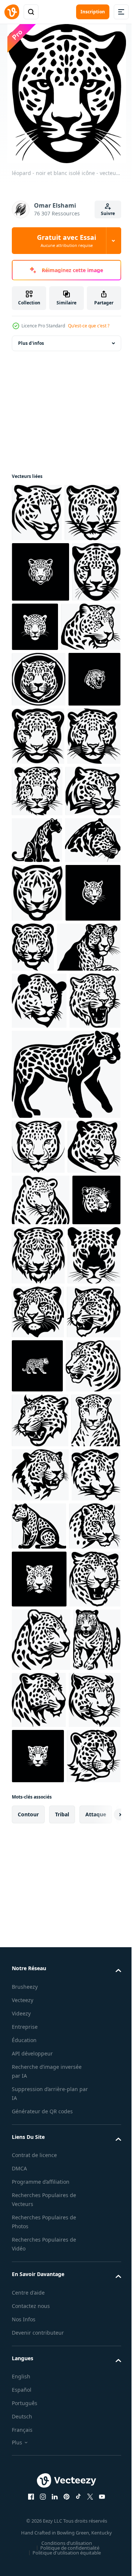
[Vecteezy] (12, 12)
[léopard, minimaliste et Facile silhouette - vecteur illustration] (40, 571)
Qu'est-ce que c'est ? (89, 326)
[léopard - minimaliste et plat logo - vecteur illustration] (39, 798)
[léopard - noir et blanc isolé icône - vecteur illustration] (36, 691)
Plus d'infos (31, 343)
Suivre (108, 213)
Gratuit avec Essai (66, 241)
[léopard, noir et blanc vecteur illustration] (37, 513)
